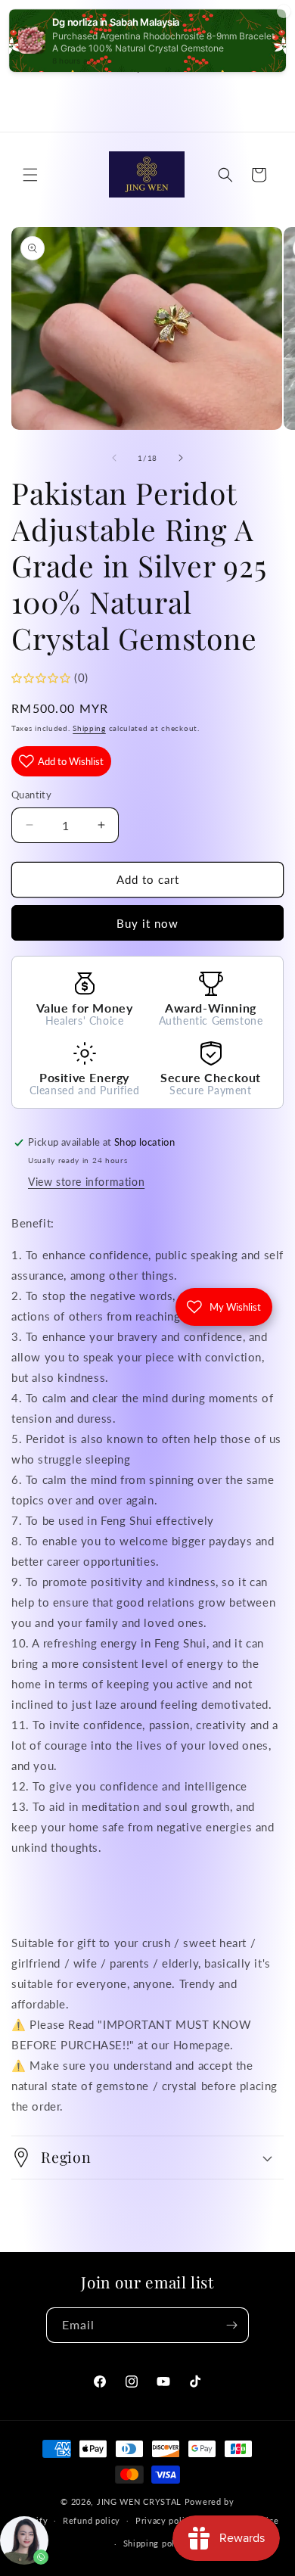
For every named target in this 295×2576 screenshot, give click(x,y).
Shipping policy (155, 2543)
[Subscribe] (231, 2325)
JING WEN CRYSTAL (139, 2501)
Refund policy (92, 2520)
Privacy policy (165, 2520)
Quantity (31, 795)
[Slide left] (114, 458)
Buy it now (147, 923)
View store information (86, 1182)
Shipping (89, 728)
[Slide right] (181, 458)
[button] (30, 175)
